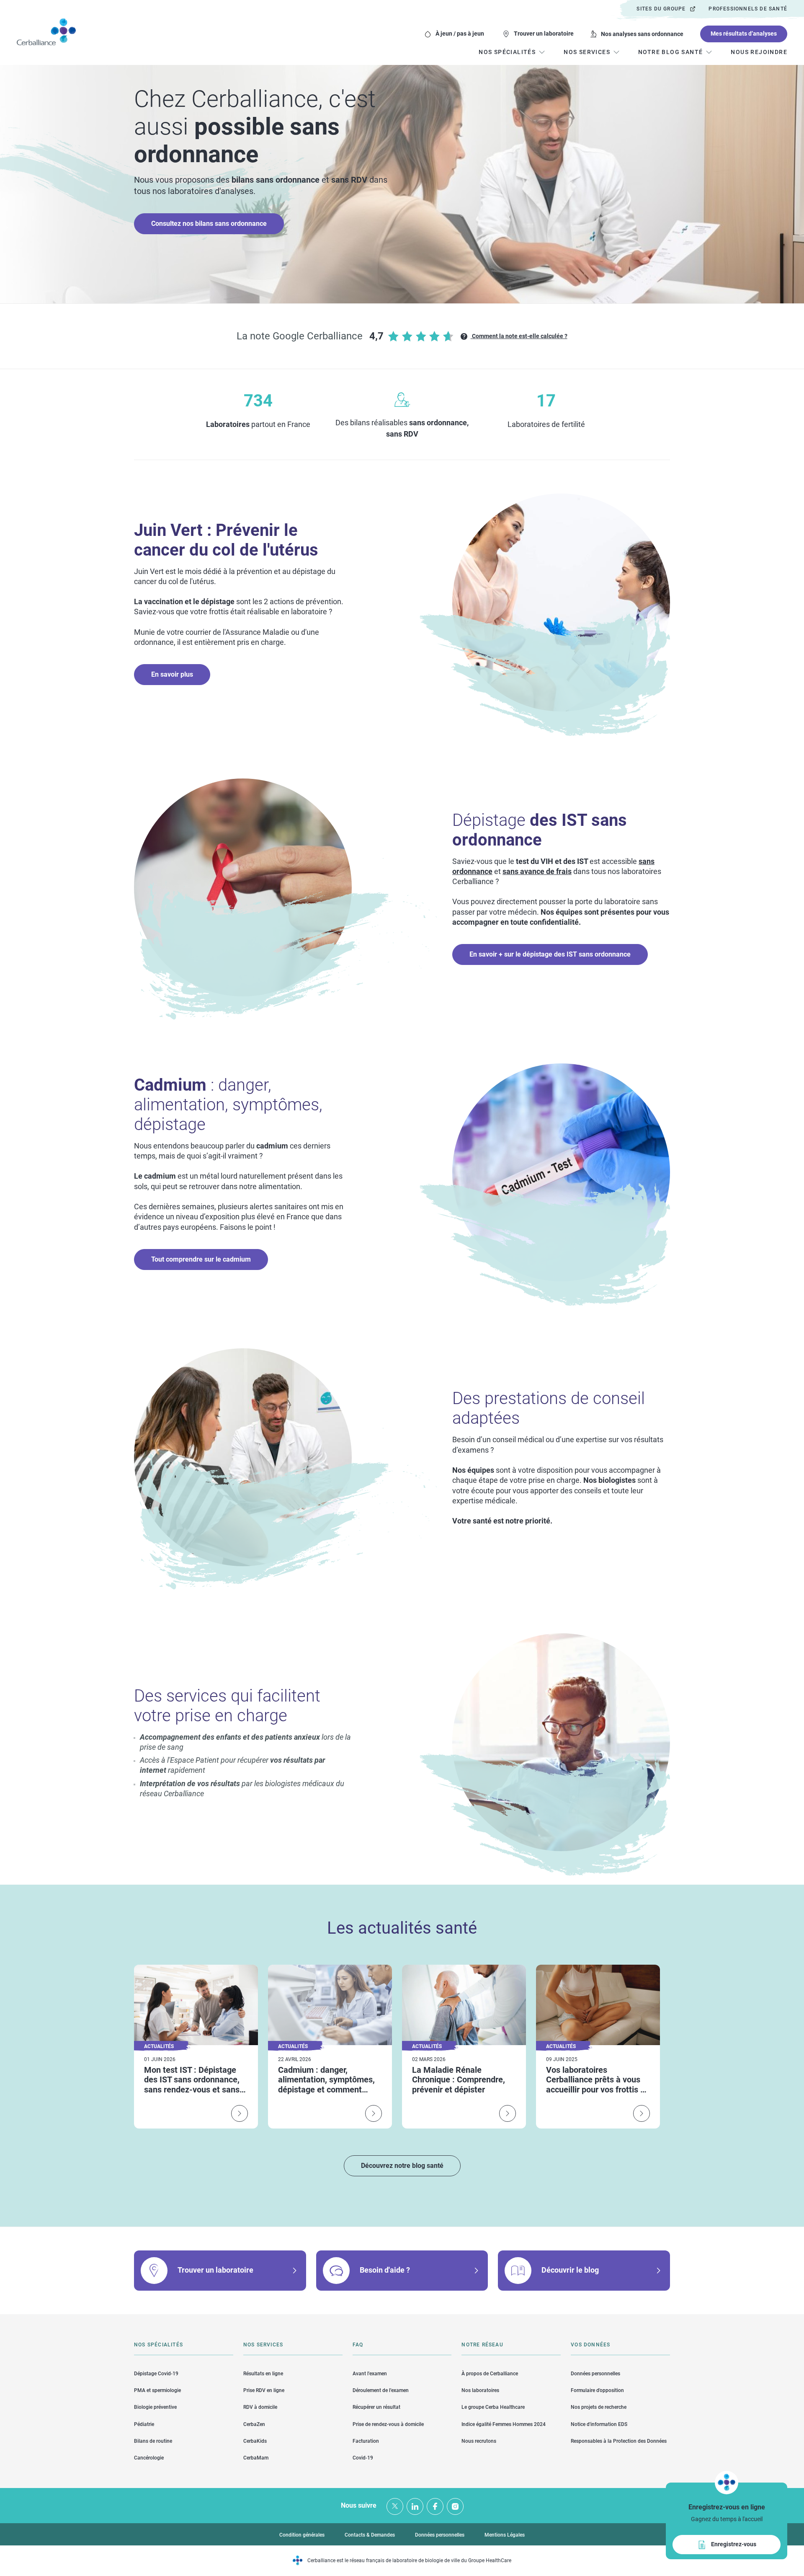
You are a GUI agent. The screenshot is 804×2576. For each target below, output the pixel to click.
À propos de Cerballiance (490, 2374)
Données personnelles (595, 2374)
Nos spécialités (158, 2345)
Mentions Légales (505, 2535)
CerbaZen (254, 2424)
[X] (395, 2506)
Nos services (263, 2345)
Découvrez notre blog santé (402, 2166)
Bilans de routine (153, 2441)
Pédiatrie (144, 2424)
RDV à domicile (260, 2407)
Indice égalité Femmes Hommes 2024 (504, 2424)
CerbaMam (256, 2458)
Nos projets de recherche (599, 2407)
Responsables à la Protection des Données (619, 2441)
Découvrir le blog (570, 2270)
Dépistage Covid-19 (156, 2374)
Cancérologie (149, 2458)
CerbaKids (255, 2441)
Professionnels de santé (748, 9)
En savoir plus (172, 674)
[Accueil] (46, 32)
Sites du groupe (661, 9)
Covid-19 (363, 2458)
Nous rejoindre (759, 52)
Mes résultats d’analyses (744, 34)
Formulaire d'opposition (597, 2390)
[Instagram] (455, 2506)
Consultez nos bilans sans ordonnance (209, 224)
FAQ (358, 2345)
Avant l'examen (370, 2374)
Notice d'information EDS (599, 2424)
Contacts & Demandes (370, 2535)
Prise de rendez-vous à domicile (388, 2424)
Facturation (366, 2441)
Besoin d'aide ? (385, 2270)
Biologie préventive (155, 2407)
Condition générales (302, 2535)
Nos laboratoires (480, 2390)
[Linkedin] (415, 2506)
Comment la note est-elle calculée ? (519, 336)
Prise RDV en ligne (264, 2390)
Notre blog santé (670, 52)
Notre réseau (482, 2345)
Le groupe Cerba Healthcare (493, 2407)
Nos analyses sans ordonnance (642, 34)
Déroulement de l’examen (381, 2390)
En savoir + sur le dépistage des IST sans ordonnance (550, 954)
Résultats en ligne (263, 2374)
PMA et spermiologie (157, 2390)
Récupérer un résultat (376, 2407)
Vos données (590, 2345)
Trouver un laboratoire (544, 34)
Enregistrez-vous (734, 2544)
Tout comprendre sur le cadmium (201, 1259)
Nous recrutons (479, 2441)
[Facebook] (435, 2506)
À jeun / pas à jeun (460, 34)
